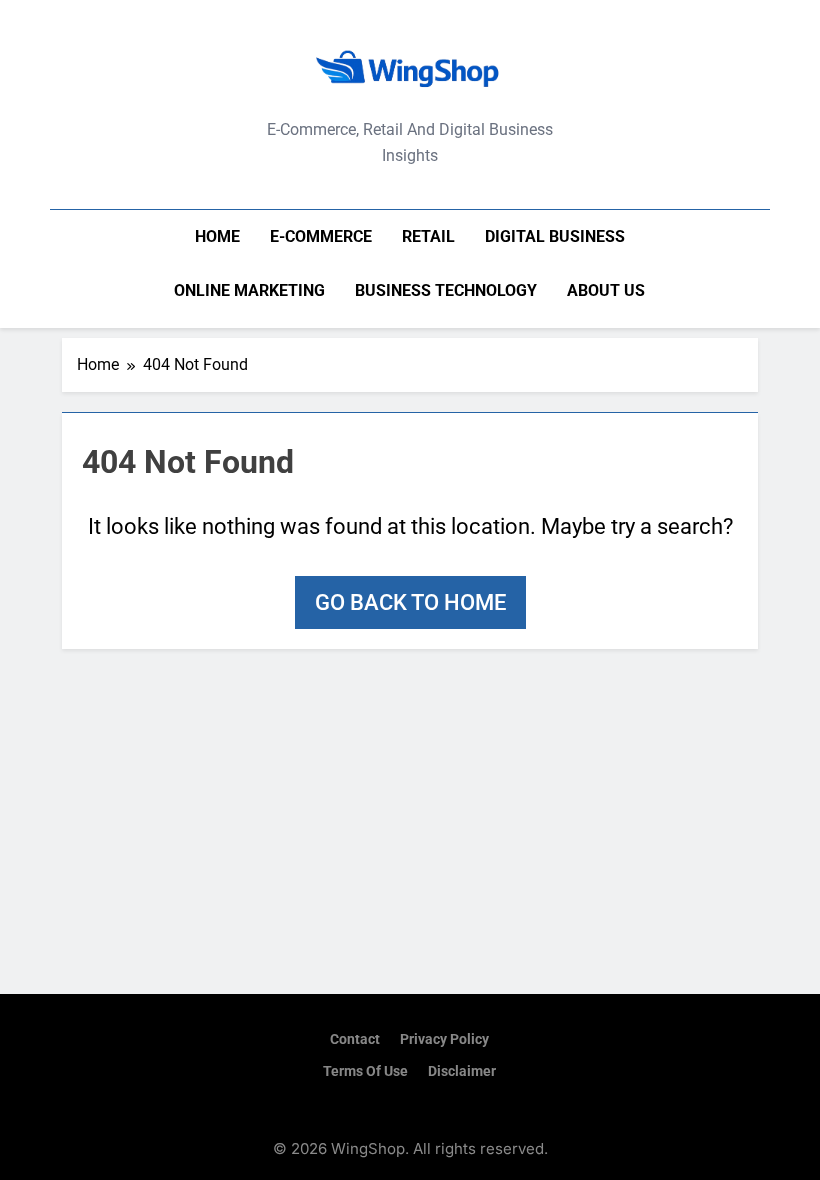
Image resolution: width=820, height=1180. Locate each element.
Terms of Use (365, 1071)
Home (217, 236)
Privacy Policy (444, 1039)
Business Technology (446, 290)
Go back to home (410, 602)
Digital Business (555, 236)
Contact (355, 1039)
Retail (428, 236)
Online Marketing (249, 290)
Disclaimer (462, 1071)
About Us (606, 290)
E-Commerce (321, 236)
